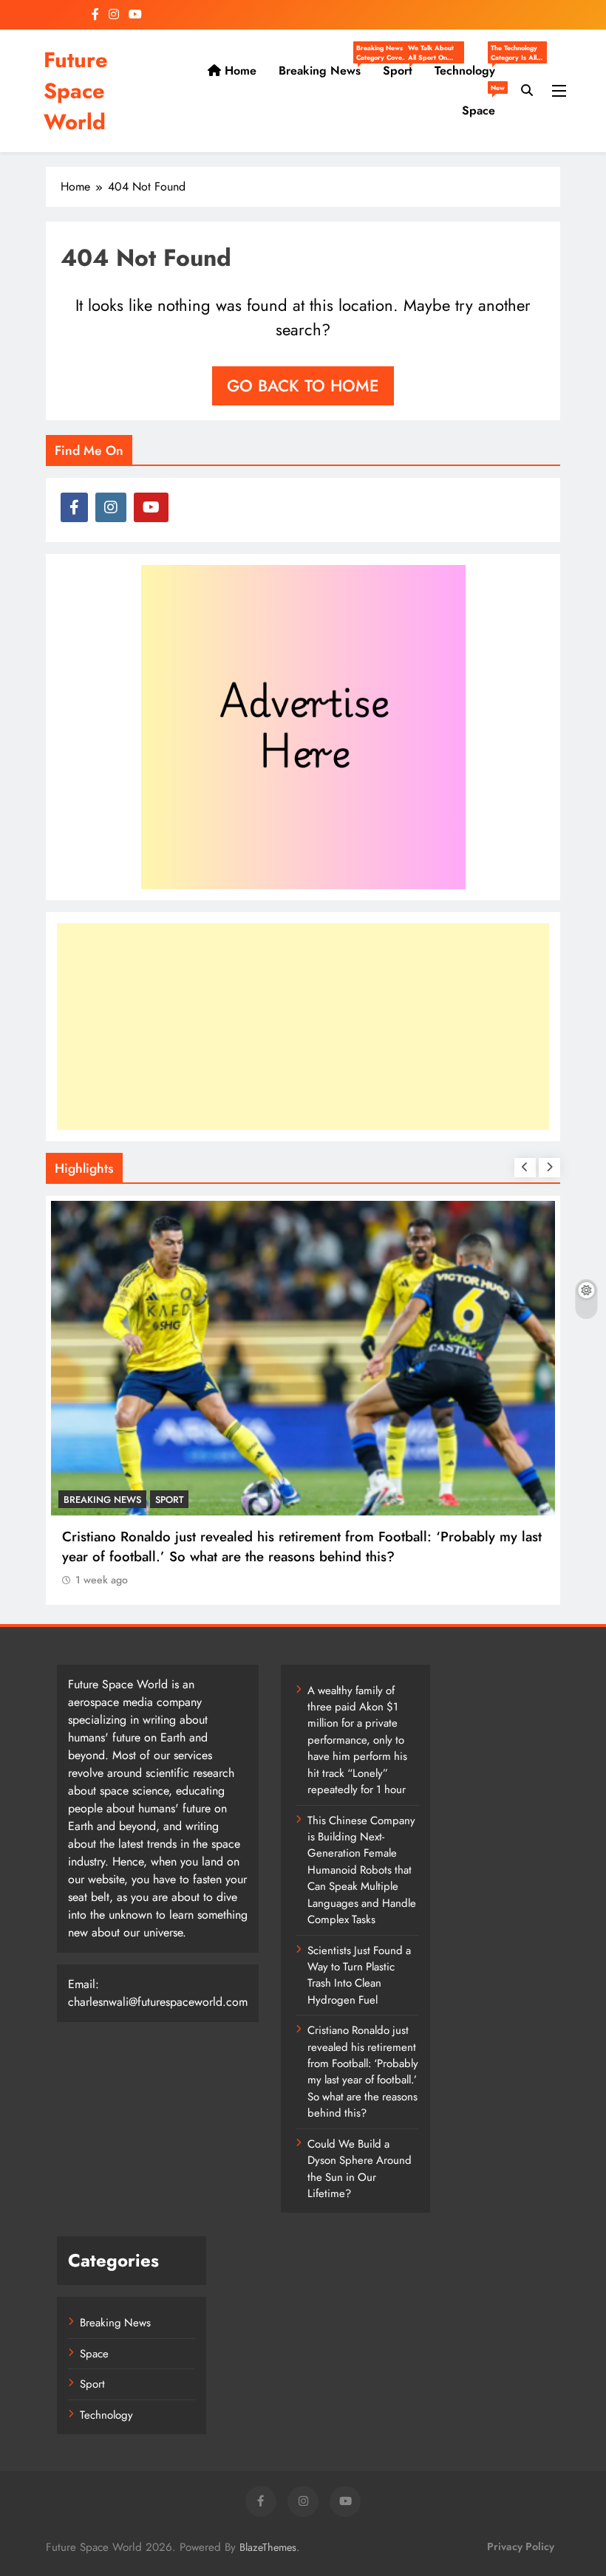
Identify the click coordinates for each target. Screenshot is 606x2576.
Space (483, 105)
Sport (403, 71)
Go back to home (303, 386)
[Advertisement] (303, 1027)
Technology (470, 71)
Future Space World (76, 91)
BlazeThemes (268, 2547)
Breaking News (325, 71)
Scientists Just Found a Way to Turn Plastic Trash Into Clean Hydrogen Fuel (359, 1975)
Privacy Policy (521, 2546)
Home (239, 71)
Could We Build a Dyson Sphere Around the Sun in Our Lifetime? (360, 2169)
